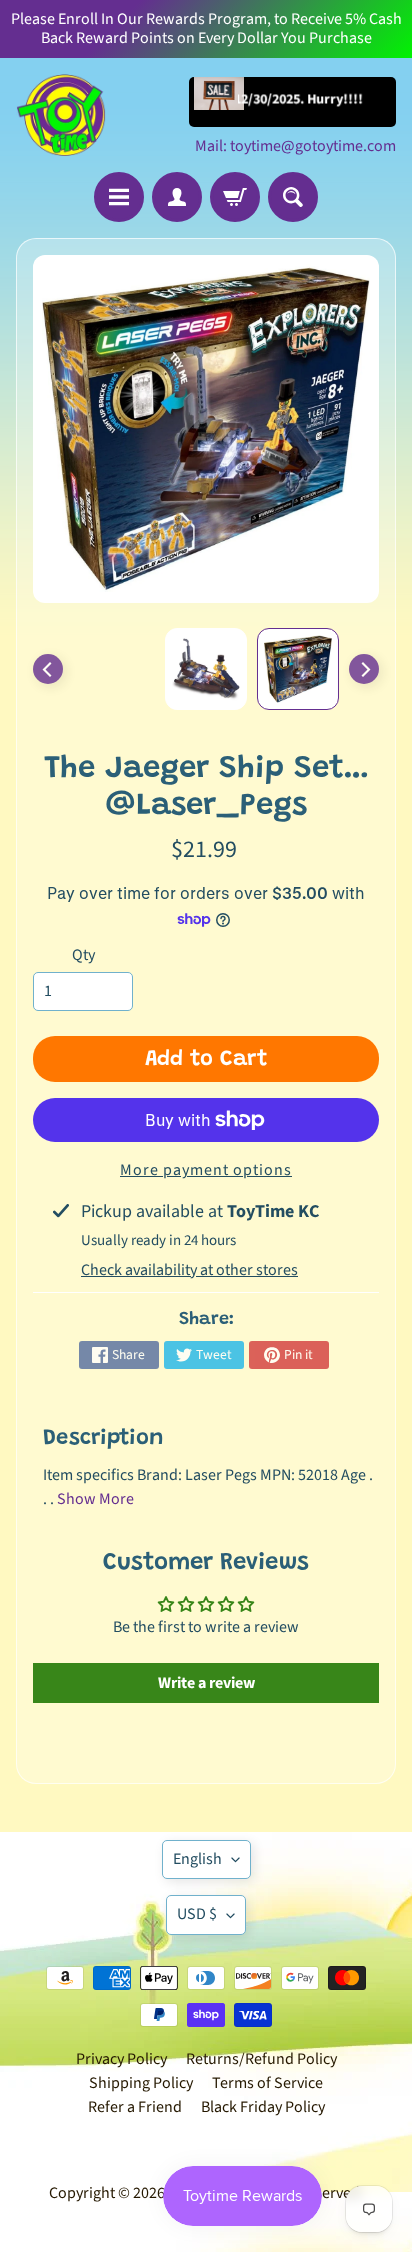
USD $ (197, 1914)
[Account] (177, 197)
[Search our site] (293, 197)
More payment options (206, 1170)
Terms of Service (267, 2083)
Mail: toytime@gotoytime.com (295, 146)
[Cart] (235, 197)
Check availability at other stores (189, 1270)
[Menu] (119, 197)
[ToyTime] (61, 115)
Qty (83, 955)
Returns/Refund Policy (261, 2059)
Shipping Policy (141, 2083)
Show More (95, 1499)
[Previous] (48, 669)
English (197, 1859)
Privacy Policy (121, 2059)
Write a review (206, 1683)
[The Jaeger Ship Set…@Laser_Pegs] (298, 669)
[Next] (364, 669)
